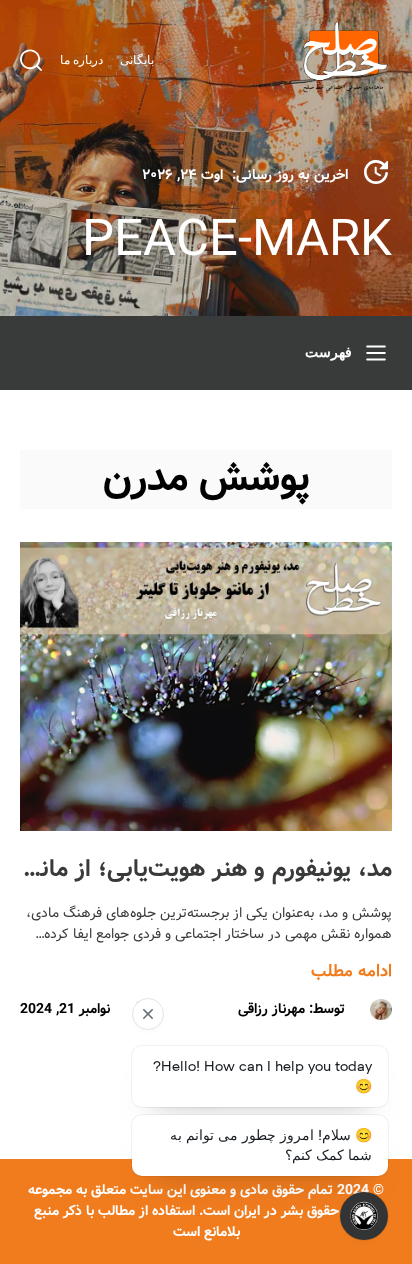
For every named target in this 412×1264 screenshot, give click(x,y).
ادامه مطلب (351, 971)
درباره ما (81, 60)
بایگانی (137, 60)
